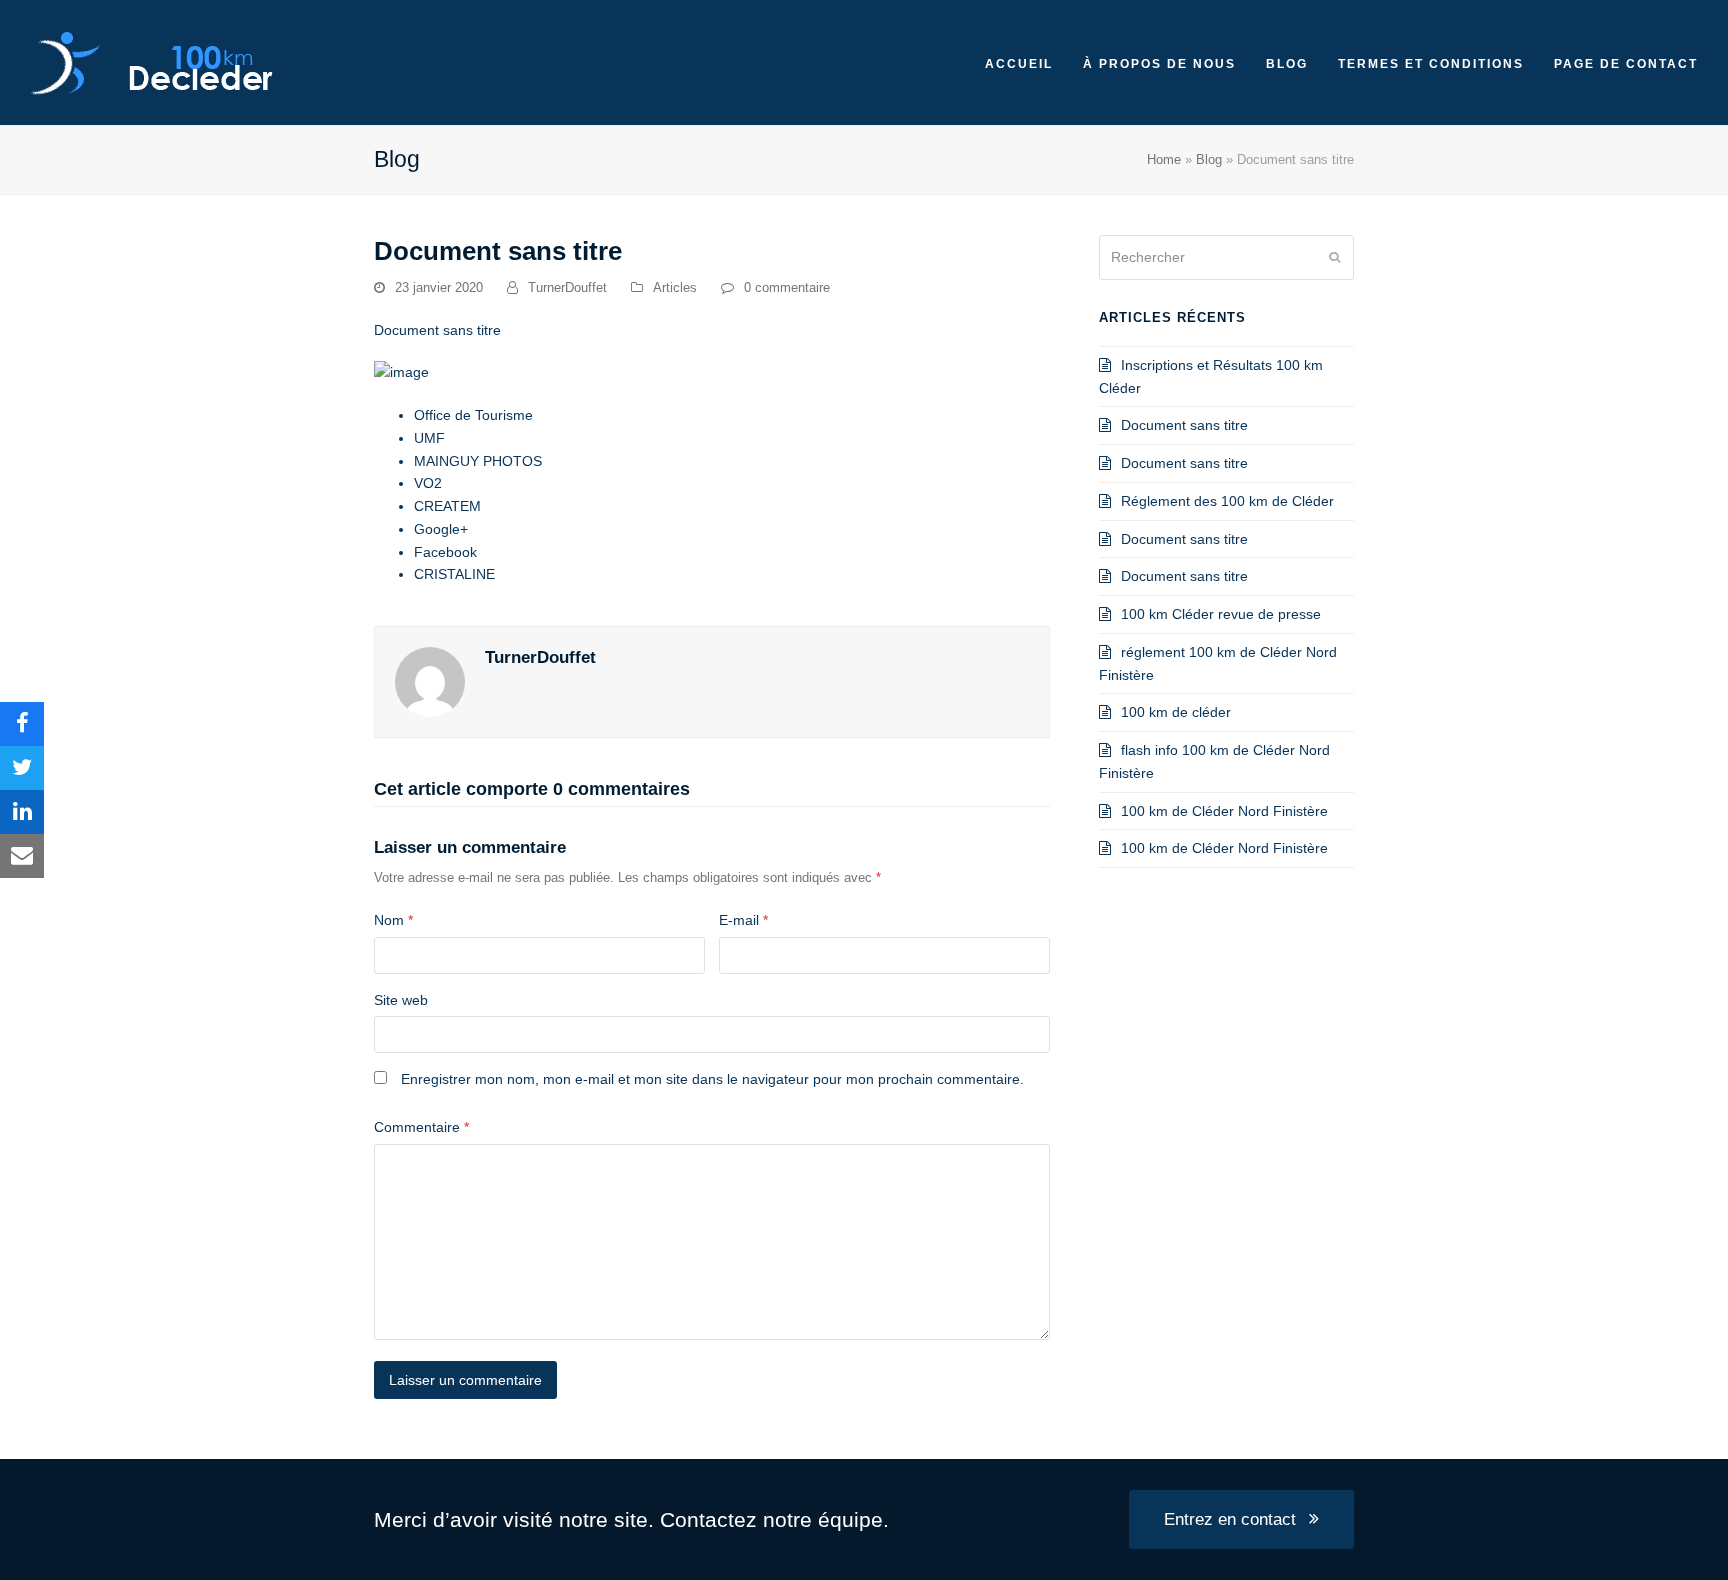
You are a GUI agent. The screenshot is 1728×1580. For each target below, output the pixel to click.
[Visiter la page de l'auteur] (430, 681)
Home (1164, 159)
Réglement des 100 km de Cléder (1227, 501)
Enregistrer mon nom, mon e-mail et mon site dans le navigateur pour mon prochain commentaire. (712, 1079)
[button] (22, 724)
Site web (401, 1000)
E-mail (743, 920)
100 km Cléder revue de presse (1221, 614)
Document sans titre (1184, 425)
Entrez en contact (1230, 1519)
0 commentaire (787, 287)
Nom (393, 920)
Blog (1209, 159)
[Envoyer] (1334, 257)
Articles (675, 287)
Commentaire (421, 1127)
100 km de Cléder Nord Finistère (1224, 811)
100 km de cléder (1176, 712)
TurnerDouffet (567, 287)
